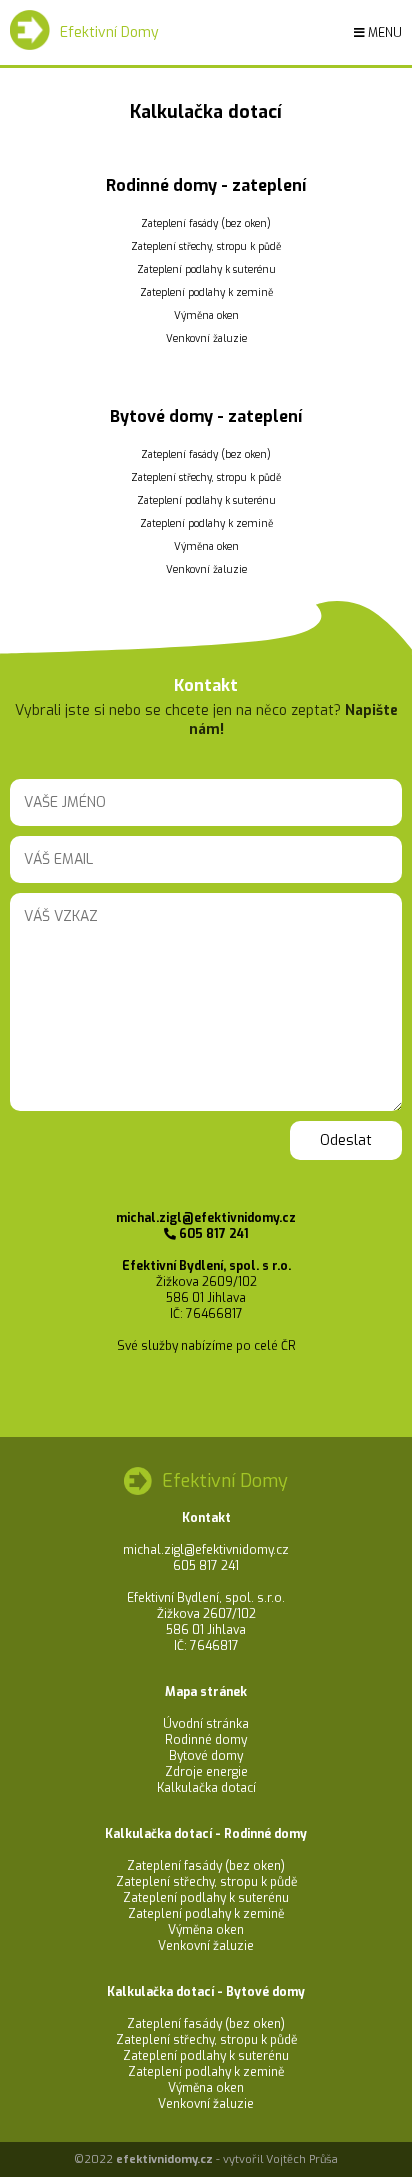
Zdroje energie (206, 1772)
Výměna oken (206, 315)
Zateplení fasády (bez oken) (206, 223)
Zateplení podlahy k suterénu (206, 269)
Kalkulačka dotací (206, 1788)
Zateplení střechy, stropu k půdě (206, 246)
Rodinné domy (206, 1740)
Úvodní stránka (206, 1724)
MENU (383, 33)
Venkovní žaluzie (206, 338)
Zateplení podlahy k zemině (206, 292)
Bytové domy (206, 1756)
